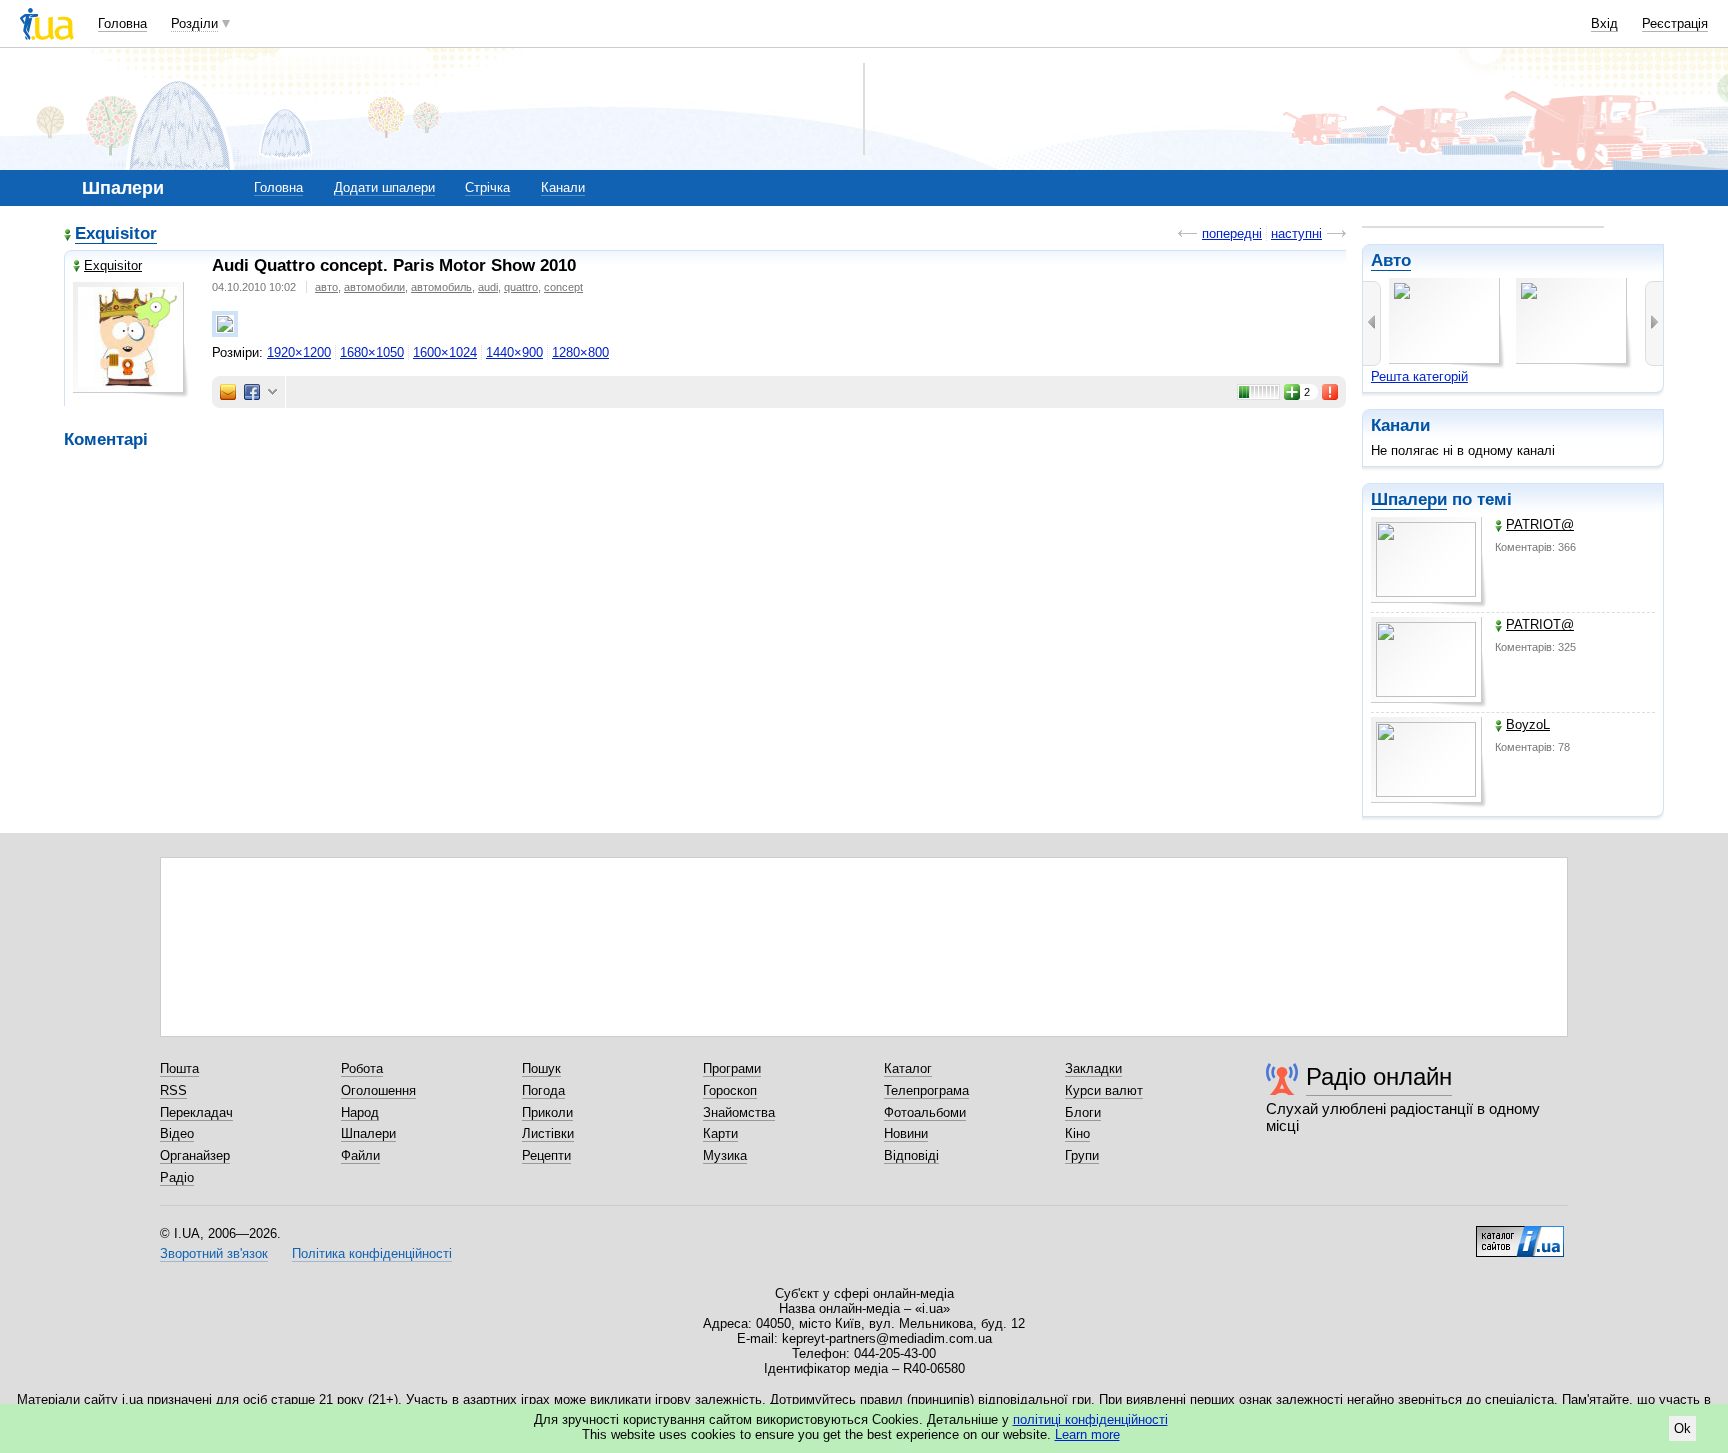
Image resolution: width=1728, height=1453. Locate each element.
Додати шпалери (384, 187)
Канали (563, 187)
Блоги (1083, 1112)
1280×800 (580, 352)
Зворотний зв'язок (214, 1253)
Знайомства (739, 1112)
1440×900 (514, 352)
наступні (1296, 233)
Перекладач (196, 1112)
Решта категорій (1419, 376)
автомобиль (441, 287)
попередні (1232, 233)
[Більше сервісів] (272, 392)
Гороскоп (730, 1090)
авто (326, 287)
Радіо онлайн (1379, 1076)
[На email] (228, 392)
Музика (725, 1155)
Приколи (547, 1112)
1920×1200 (299, 352)
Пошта (179, 1068)
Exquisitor (116, 233)
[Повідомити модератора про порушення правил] (1331, 392)
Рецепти (546, 1155)
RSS (173, 1090)
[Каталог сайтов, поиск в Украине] (1520, 1234)
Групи (1082, 1155)
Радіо (177, 1177)
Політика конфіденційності (372, 1253)
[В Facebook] (252, 392)
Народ (360, 1112)
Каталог (908, 1068)
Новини (906, 1133)
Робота (362, 1068)
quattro (521, 287)
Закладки (1093, 1068)
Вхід (1604, 23)
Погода (543, 1090)
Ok (1682, 1428)
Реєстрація (1675, 23)
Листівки (548, 1133)
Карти (720, 1133)
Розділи (194, 23)
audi (488, 287)
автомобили (374, 287)
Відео (177, 1133)
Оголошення (378, 1090)
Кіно (1077, 1133)
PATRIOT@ (1540, 524)
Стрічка (487, 187)
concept (563, 287)
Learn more (1087, 1434)
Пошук (541, 1068)
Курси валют (1104, 1090)
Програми (732, 1068)
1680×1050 (372, 352)
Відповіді (911, 1155)
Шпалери (1409, 499)
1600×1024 (445, 352)
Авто (1391, 260)
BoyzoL (1528, 724)
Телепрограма (926, 1090)
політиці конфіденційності (1090, 1419)
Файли (360, 1155)
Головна (122, 23)
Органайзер (195, 1155)
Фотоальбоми (925, 1112)
